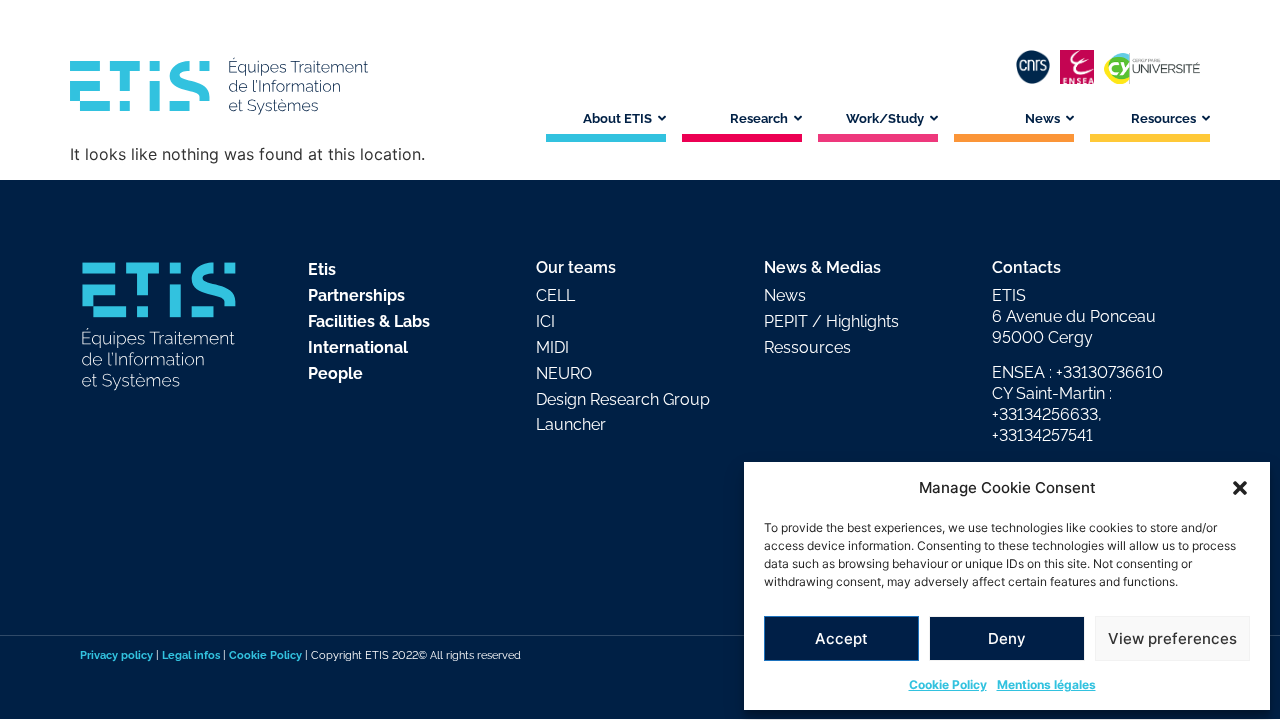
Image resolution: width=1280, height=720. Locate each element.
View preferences (1172, 638)
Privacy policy (116, 655)
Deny (1007, 638)
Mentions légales (1046, 684)
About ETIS (617, 118)
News (1042, 118)
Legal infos (191, 655)
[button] (1240, 488)
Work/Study (885, 118)
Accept (841, 638)
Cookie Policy (948, 684)
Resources (1163, 118)
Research (759, 118)
